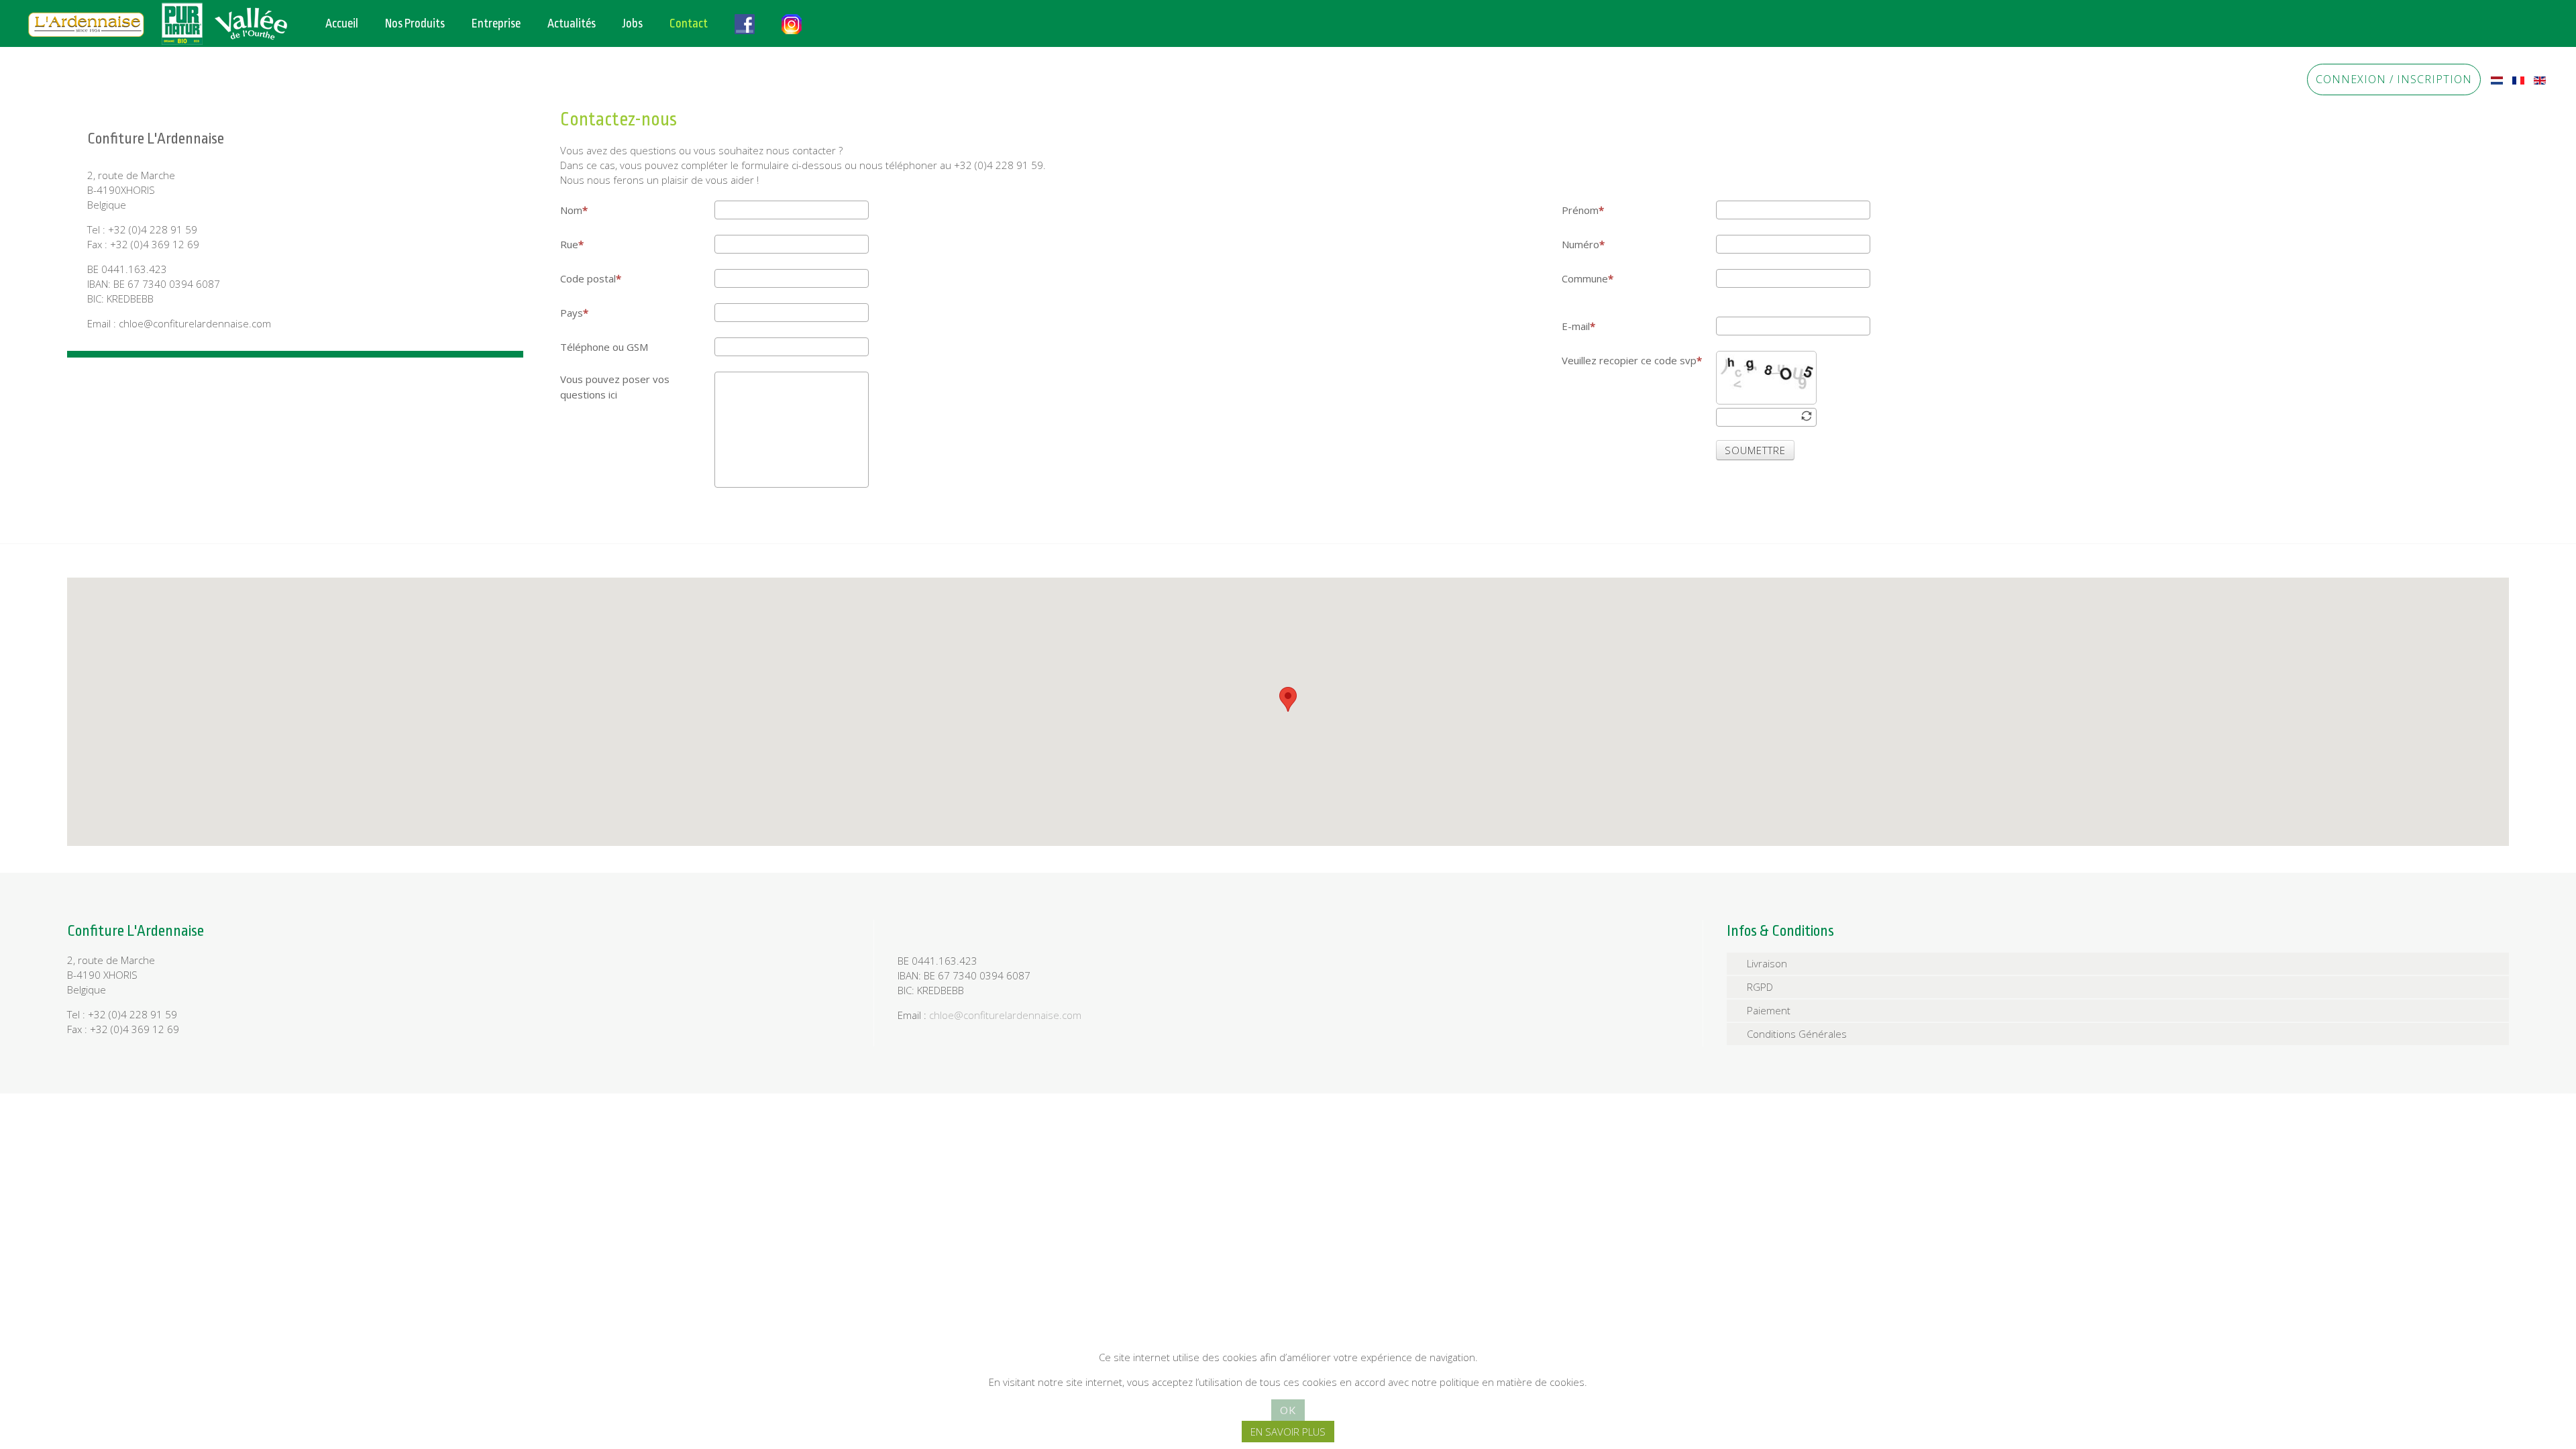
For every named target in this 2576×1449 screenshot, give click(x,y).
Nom (571, 210)
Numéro (1580, 244)
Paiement (1769, 1010)
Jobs (633, 23)
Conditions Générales (1797, 1034)
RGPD (1760, 987)
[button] (1288, 699)
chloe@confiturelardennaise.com (1005, 1015)
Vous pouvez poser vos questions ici (615, 387)
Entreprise (496, 23)
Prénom (1580, 210)
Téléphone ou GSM (604, 347)
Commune (1585, 278)
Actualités (572, 23)
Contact (689, 23)
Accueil (342, 23)
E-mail (1576, 326)
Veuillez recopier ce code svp (1629, 360)
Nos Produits (415, 23)
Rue (569, 244)
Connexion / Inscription (2394, 79)
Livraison (1767, 963)
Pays (572, 313)
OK (1288, 1410)
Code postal (588, 278)
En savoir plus (1288, 1432)
